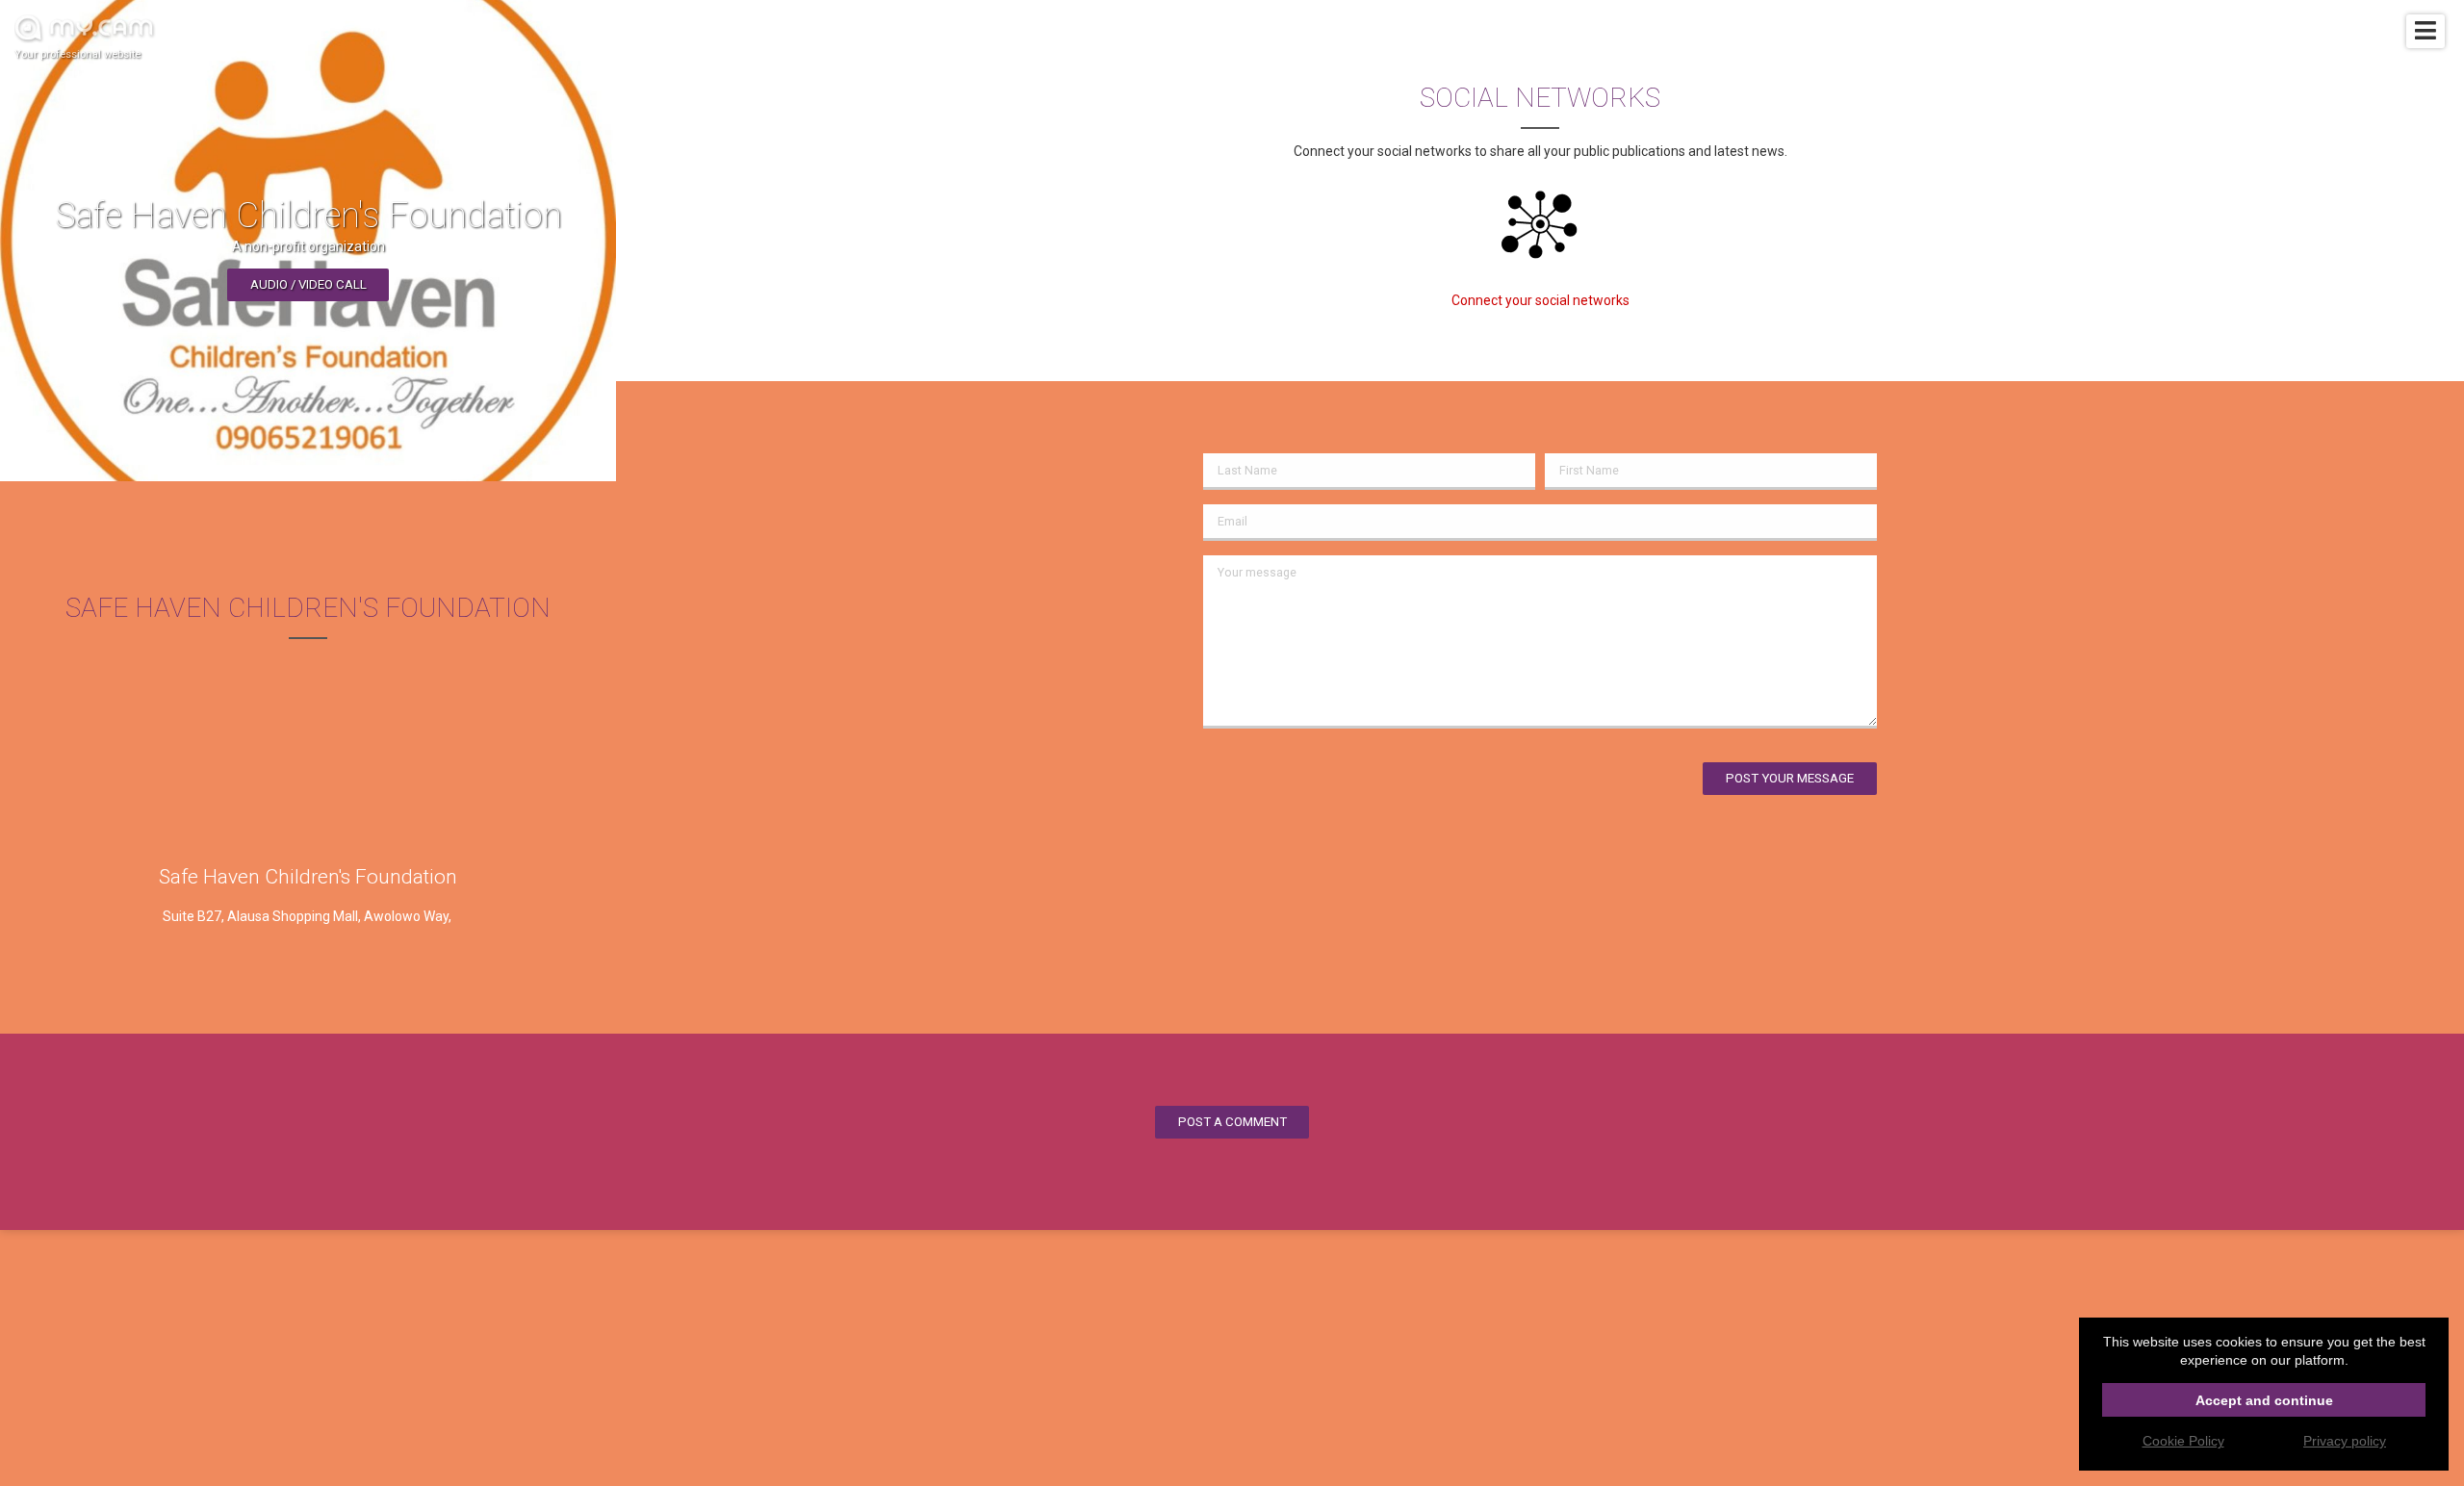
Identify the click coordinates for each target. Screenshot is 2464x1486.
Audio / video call (308, 284)
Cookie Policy (2183, 1441)
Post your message (1790, 778)
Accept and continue (2264, 1400)
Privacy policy (2345, 1441)
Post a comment (1232, 1122)
